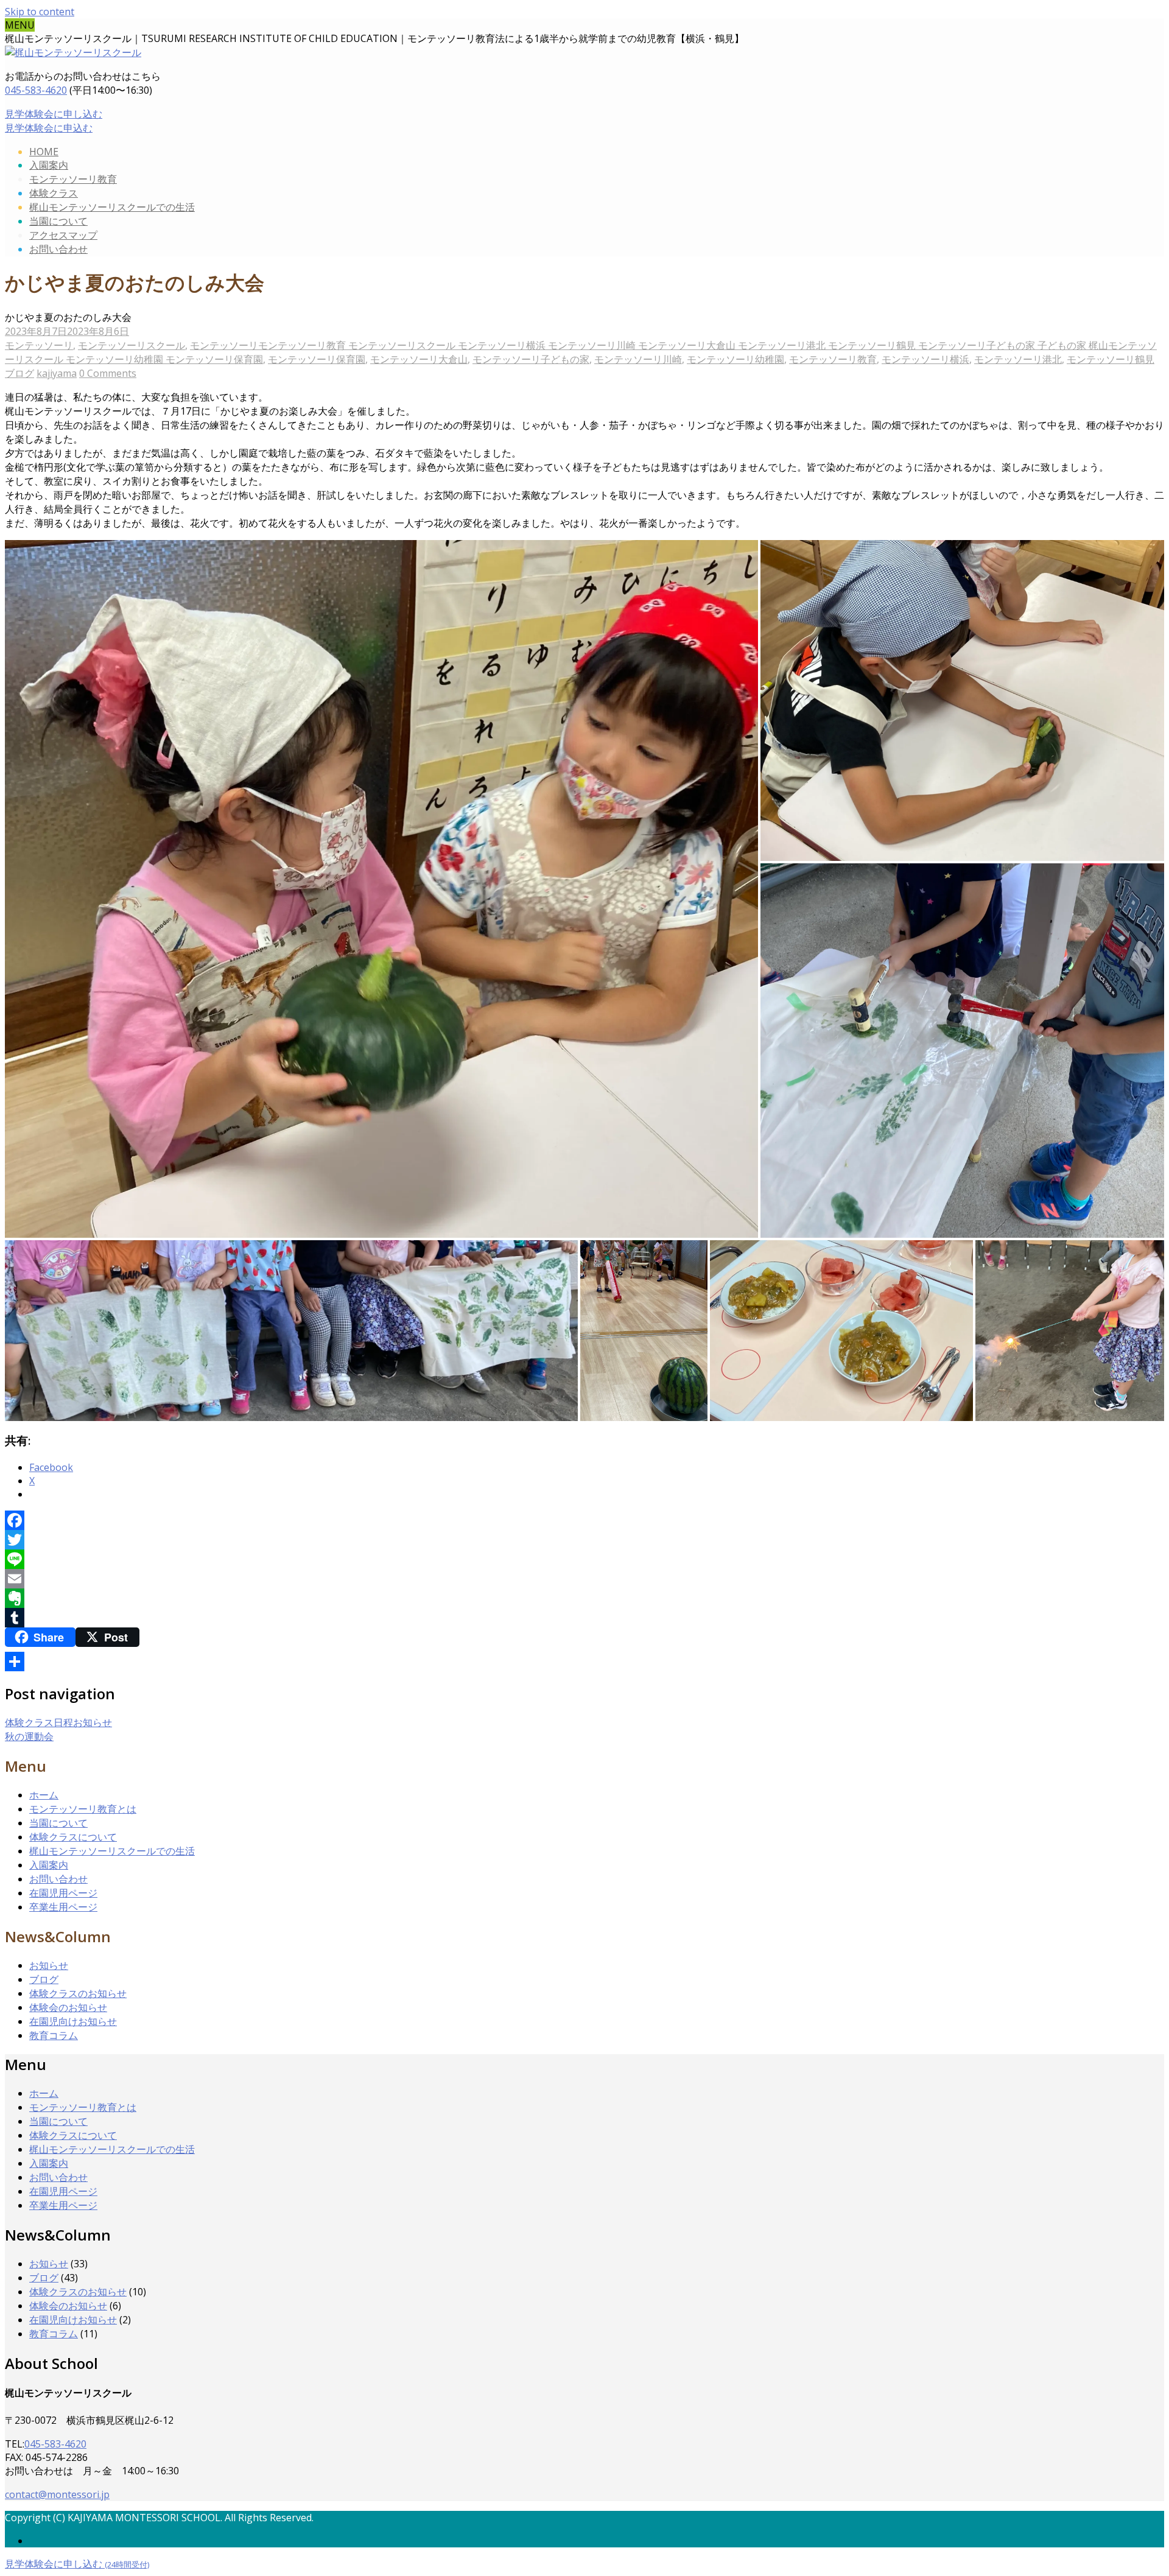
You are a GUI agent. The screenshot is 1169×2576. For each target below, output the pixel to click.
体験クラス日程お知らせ (58, 1722)
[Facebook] (584, 1520)
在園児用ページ (63, 1893)
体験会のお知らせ (68, 2007)
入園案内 (49, 165)
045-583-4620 (36, 90)
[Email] (584, 1579)
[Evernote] (584, 1598)
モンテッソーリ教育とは (83, 1809)
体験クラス (54, 193)
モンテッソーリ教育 (73, 179)
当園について (58, 221)
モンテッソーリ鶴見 (1111, 359)
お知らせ (49, 1965)
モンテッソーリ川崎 (638, 359)
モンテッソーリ (39, 345)
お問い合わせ (58, 249)
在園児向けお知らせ (73, 2021)
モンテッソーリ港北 (1018, 359)
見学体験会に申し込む (54, 114)
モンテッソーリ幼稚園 (735, 359)
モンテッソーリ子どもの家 (531, 359)
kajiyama (57, 373)
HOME (44, 152)
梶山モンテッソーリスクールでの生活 (112, 207)
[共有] (584, 1662)
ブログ (19, 373)
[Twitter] (584, 1540)
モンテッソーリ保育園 (317, 359)
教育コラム (54, 2035)
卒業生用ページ (63, 1907)
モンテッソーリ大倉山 (419, 359)
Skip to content (40, 12)
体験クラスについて (73, 1837)
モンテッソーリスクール (132, 345)
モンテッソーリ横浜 (925, 359)
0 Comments (108, 373)
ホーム (44, 1795)
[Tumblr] (584, 1618)
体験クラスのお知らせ (78, 1993)
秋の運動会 (29, 1736)
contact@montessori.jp (57, 2494)
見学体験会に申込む (49, 128)
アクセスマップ (63, 235)
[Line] (584, 1559)
